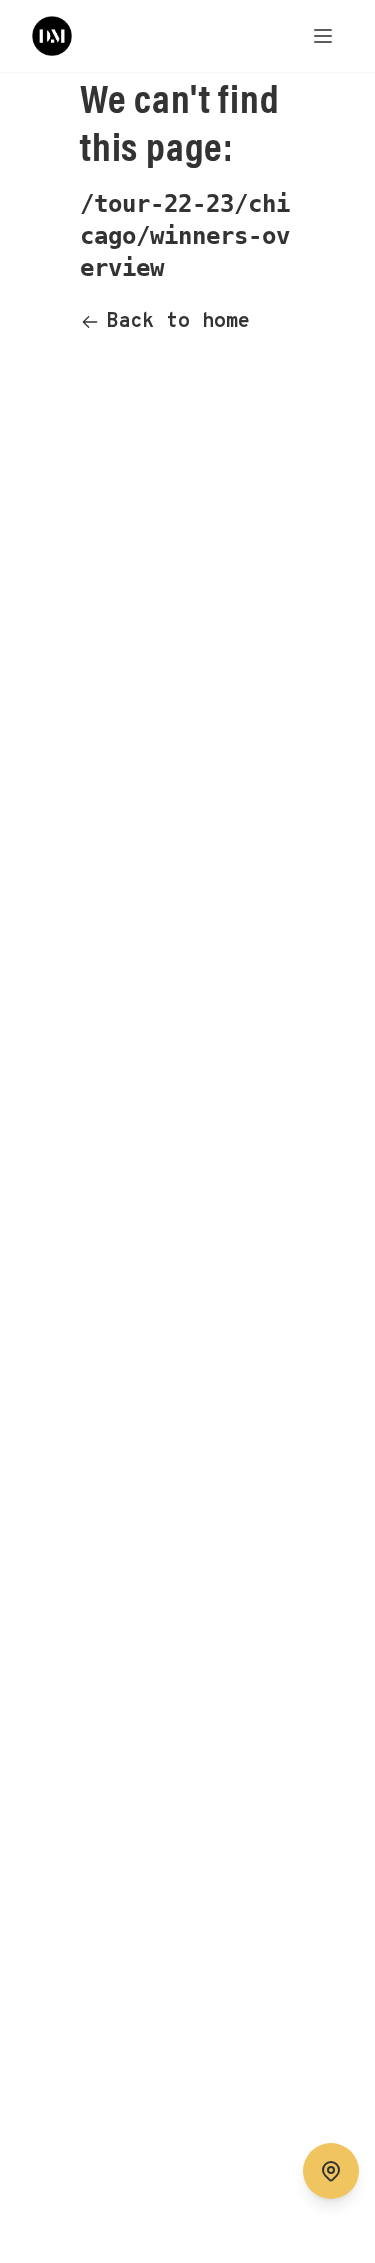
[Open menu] (323, 36)
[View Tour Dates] (331, 2171)
